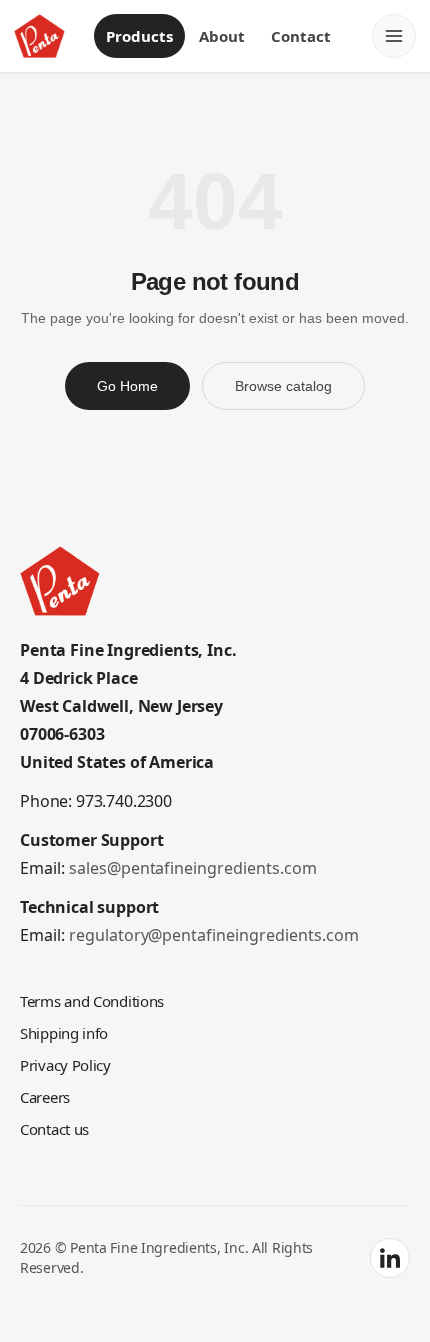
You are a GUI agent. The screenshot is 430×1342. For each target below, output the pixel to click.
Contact (302, 35)
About (222, 35)
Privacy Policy (67, 1088)
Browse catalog (284, 410)
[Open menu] (394, 36)
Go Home (124, 410)
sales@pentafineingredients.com (189, 891)
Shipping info (64, 1056)
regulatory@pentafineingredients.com (209, 958)
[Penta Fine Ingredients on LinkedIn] (390, 1282)
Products (138, 35)
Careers (46, 1120)
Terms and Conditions (94, 1024)
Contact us (58, 1152)
